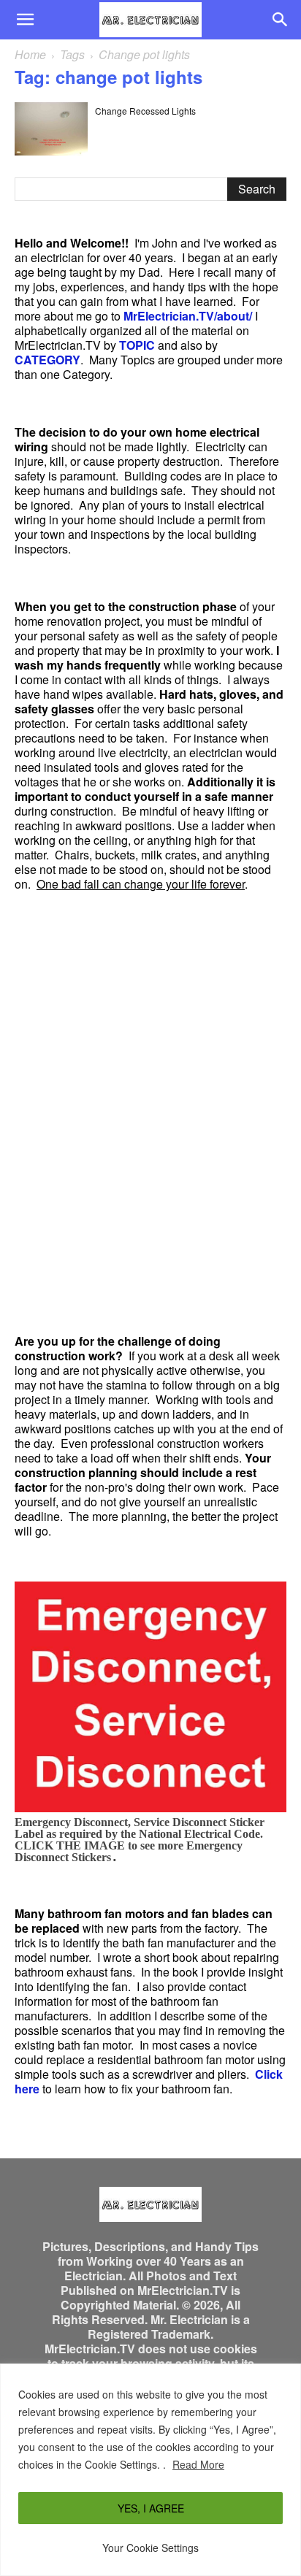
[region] (150, 2470)
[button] (25, 20)
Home (30, 54)
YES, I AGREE (151, 2508)
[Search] (281, 20)
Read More (198, 2464)
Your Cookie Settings (150, 2548)
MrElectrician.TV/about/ (188, 316)
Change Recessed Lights (145, 111)
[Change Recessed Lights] (51, 129)
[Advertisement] (150, 1113)
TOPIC (137, 345)
